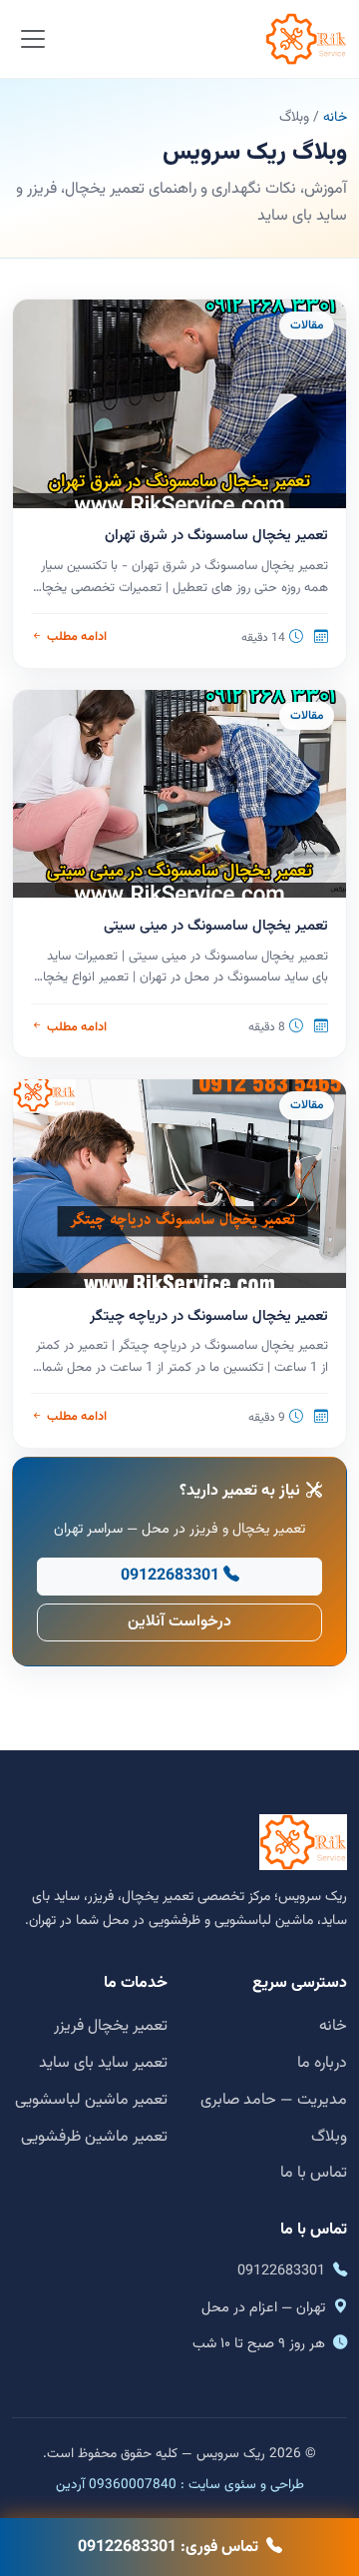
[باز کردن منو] (33, 39)
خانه (335, 118)
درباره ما (322, 2063)
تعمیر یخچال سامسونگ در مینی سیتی (216, 926)
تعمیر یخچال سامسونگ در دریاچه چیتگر (209, 1316)
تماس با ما (314, 2173)
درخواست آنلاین (179, 1622)
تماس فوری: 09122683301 (168, 2548)
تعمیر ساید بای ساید (103, 2063)
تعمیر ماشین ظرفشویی (94, 2137)
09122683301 (170, 1576)
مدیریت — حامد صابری (274, 2100)
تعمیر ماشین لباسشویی (91, 2100)
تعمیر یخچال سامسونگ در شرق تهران (216, 536)
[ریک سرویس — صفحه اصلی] (306, 39)
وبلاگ (329, 2137)
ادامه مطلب (76, 637)
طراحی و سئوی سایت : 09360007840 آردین (180, 2485)
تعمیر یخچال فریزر (111, 2026)
